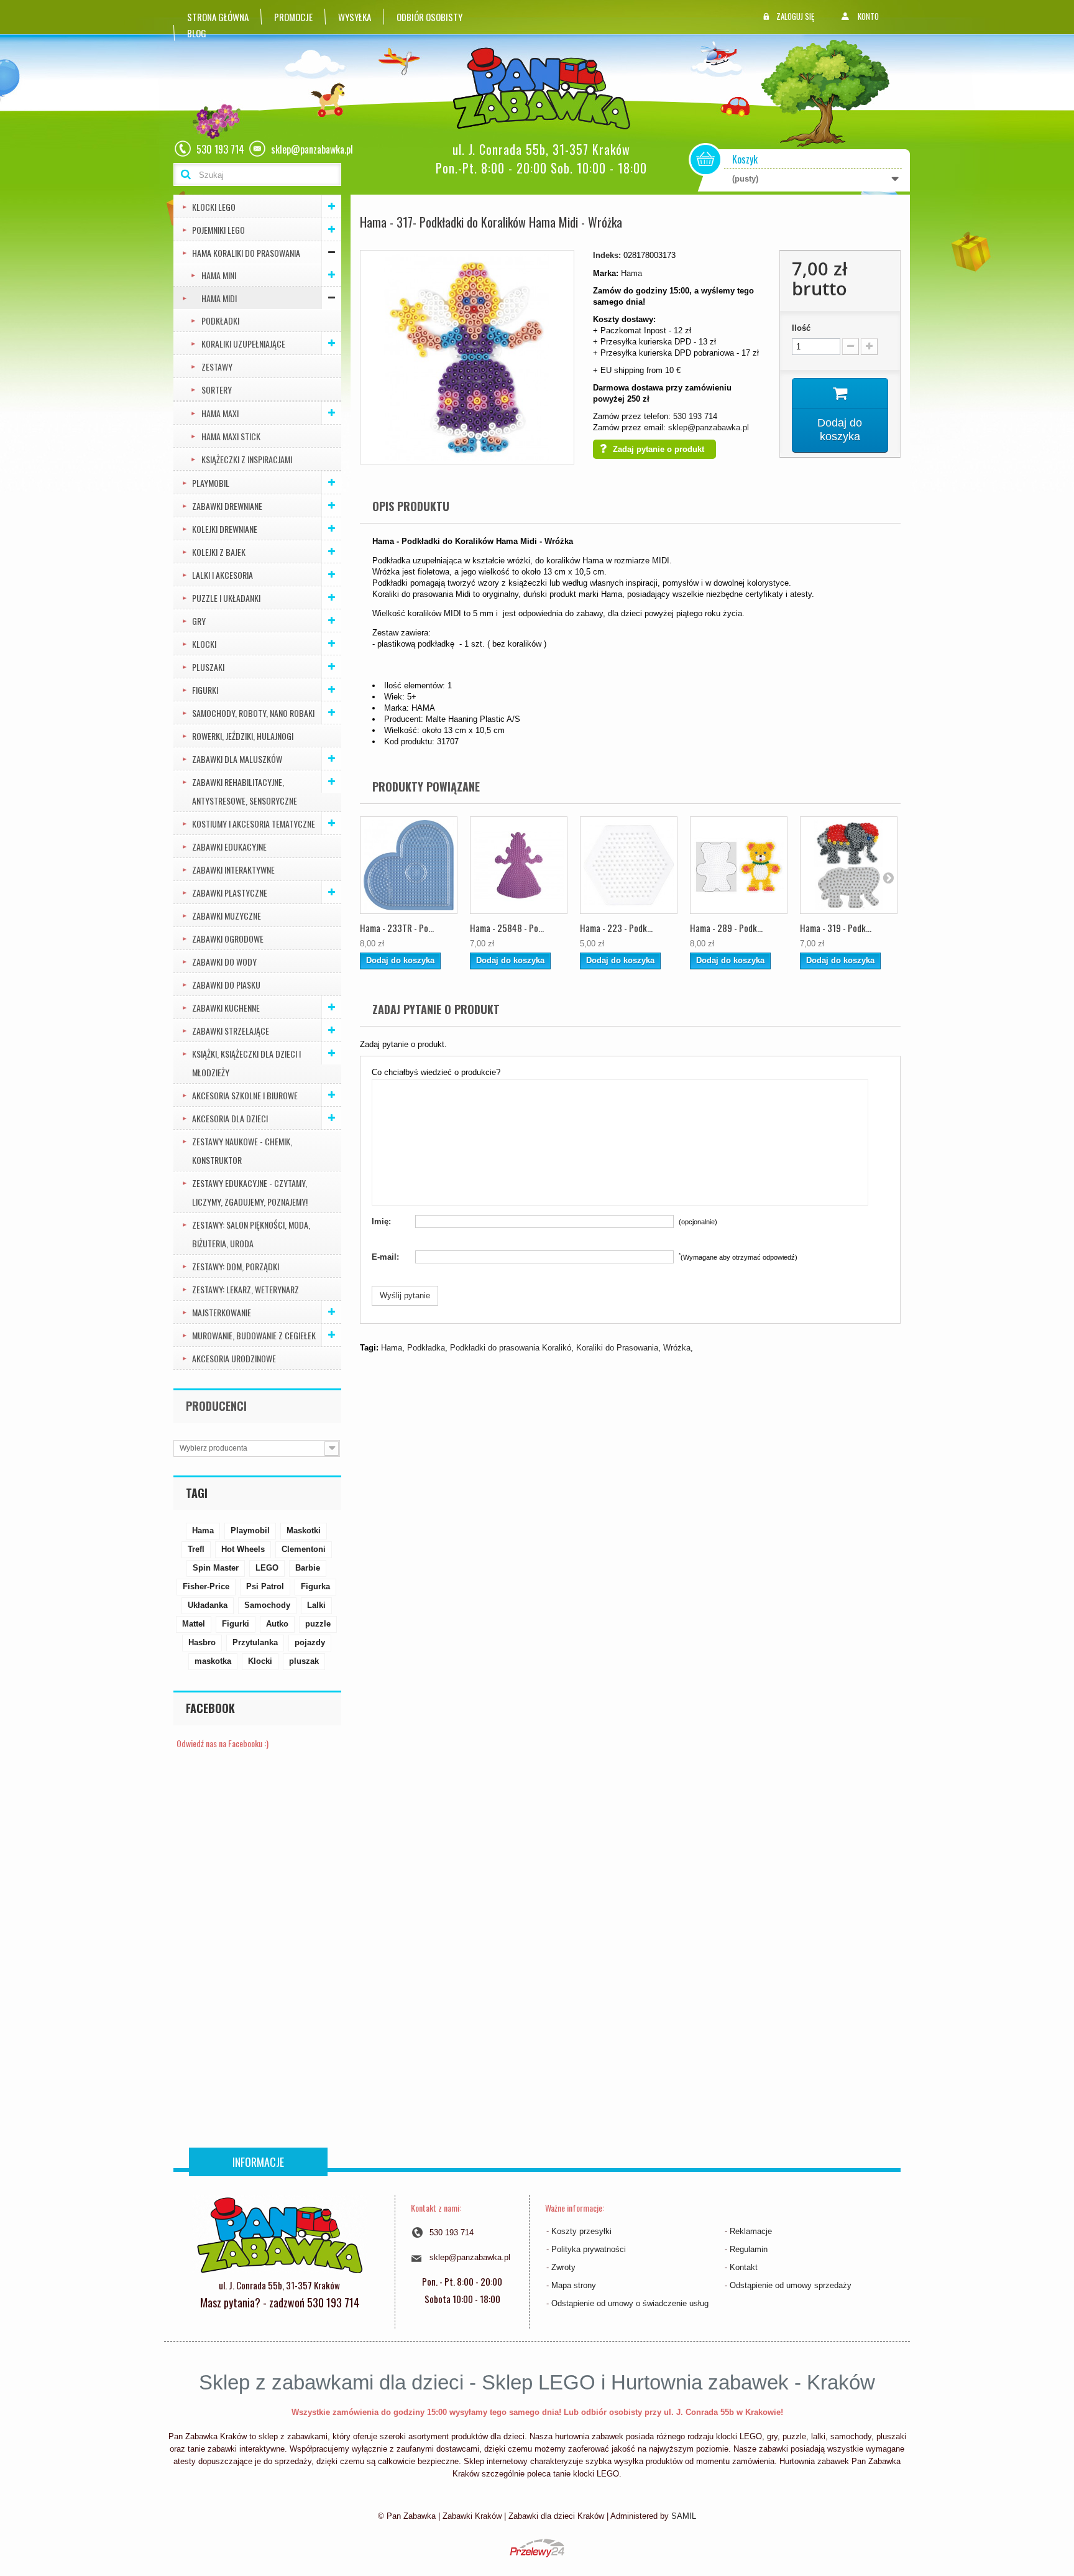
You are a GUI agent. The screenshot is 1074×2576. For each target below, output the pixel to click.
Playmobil (250, 1530)
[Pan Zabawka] (546, 89)
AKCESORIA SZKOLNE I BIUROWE (245, 1095)
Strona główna (218, 17)
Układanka (208, 1605)
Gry (199, 621)
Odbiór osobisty (429, 17)
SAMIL (684, 2516)
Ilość (801, 328)
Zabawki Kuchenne (226, 1008)
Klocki (204, 644)
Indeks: (607, 255)
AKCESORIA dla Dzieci (230, 1118)
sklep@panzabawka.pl (709, 427)
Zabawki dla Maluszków (237, 759)
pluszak (304, 1661)
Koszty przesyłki (581, 2231)
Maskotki (304, 1530)
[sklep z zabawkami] (279, 2234)
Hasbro (202, 1642)
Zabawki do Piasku (226, 985)
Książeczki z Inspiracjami (247, 459)
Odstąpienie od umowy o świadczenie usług (630, 2303)
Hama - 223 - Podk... (616, 928)
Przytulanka (255, 1642)
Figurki (205, 690)
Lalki (316, 1605)
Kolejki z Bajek (219, 552)
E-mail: (385, 1257)
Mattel (194, 1624)
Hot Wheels (243, 1549)
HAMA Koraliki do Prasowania (246, 253)
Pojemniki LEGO (218, 230)
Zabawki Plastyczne (230, 893)
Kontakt (744, 2267)
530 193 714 (695, 416)
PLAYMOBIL (211, 483)
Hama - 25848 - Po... (507, 928)
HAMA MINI (219, 275)
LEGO (267, 1568)
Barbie (308, 1568)
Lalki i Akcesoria (223, 575)
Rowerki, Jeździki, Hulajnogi (243, 736)
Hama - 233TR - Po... (397, 928)
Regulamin (749, 2249)
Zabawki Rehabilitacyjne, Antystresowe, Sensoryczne (245, 791)
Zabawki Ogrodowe (228, 939)
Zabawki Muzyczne (227, 916)
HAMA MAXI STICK (231, 436)
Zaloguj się (795, 16)
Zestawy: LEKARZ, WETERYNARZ (246, 1289)
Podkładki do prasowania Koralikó (511, 1348)
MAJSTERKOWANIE (222, 1312)
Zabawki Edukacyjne (229, 847)
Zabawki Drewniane (227, 506)
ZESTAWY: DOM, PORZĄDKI (236, 1266)
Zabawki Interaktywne (233, 870)
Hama (203, 1530)
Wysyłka (355, 17)
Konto (868, 16)
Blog (197, 33)
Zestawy (217, 367)
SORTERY (217, 390)
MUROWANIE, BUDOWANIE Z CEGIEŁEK (254, 1335)
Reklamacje (751, 2231)
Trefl (196, 1549)
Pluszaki (208, 667)
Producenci (216, 1406)
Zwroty (563, 2267)
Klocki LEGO (214, 207)
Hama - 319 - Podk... (836, 928)
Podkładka (426, 1348)
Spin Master (216, 1568)
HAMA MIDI (219, 298)
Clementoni (304, 1549)
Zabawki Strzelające (231, 1031)
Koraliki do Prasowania (617, 1348)
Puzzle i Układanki (226, 598)
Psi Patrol (265, 1586)
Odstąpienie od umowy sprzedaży (791, 2285)
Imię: (381, 1221)
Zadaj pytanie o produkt (659, 449)
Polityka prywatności (589, 2249)
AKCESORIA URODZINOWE (234, 1358)
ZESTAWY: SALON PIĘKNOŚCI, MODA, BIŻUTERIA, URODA (251, 1234)
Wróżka (677, 1348)
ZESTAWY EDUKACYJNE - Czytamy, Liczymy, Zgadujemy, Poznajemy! (250, 1192)
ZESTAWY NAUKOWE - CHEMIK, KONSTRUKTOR (242, 1151)
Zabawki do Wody (224, 962)
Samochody (267, 1605)
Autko (277, 1624)
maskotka (213, 1661)
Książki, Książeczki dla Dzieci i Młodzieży (246, 1063)
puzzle (318, 1624)
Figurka (315, 1586)
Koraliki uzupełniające (243, 344)
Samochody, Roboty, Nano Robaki (253, 713)
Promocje (293, 17)
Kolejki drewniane (225, 529)
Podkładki (220, 321)
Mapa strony (574, 2285)
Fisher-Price (206, 1586)
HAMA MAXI (220, 413)
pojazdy (310, 1642)
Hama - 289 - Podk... (726, 928)
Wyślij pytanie (405, 1295)
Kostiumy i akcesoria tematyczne (254, 824)
